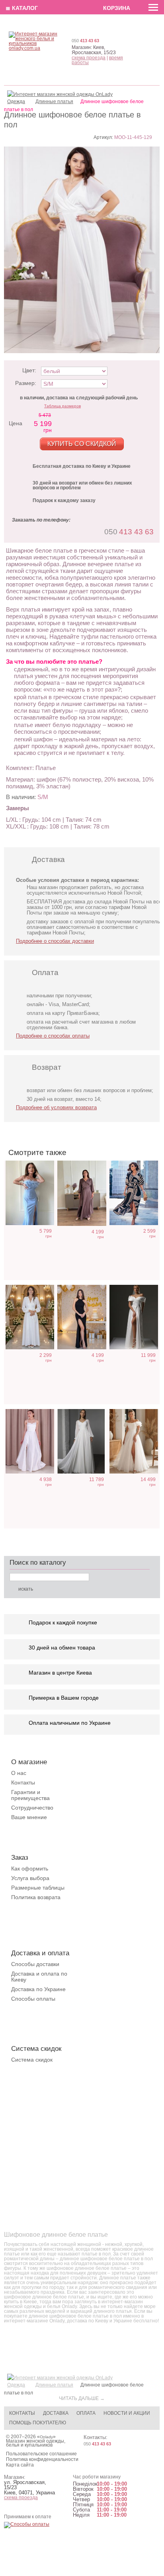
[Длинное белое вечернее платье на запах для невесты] (30, 1317)
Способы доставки (35, 1964)
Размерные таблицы (38, 1888)
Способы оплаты (33, 1999)
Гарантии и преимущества (30, 1795)
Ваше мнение (29, 1817)
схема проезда (89, 58)
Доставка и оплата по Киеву (39, 1977)
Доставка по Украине (38, 1989)
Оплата (86, 2413)
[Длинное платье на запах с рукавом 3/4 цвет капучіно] (82, 1193)
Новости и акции (127, 2413)
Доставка (56, 2413)
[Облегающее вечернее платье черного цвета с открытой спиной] (82, 1317)
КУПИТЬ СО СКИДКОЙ (82, 444)
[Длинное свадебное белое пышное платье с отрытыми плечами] (134, 1441)
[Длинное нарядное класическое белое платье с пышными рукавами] (82, 1441)
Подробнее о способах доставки (55, 941)
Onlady (46, 2437)
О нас (19, 1773)
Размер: (26, 383)
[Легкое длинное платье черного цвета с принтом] (134, 1193)
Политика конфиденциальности (42, 2459)
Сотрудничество (32, 1808)
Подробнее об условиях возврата (56, 1107)
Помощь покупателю (38, 2423)
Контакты (23, 1782)
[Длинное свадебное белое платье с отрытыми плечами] (134, 1317)
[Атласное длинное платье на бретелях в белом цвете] (30, 1441)
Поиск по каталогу (38, 1563)
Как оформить (30, 1868)
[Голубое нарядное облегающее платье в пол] (30, 1193)
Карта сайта (20, 2465)
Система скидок (32, 2060)
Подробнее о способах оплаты (53, 1036)
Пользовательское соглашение (41, 2454)
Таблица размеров (62, 406)
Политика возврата (36, 1897)
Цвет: (29, 370)
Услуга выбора (30, 1878)
